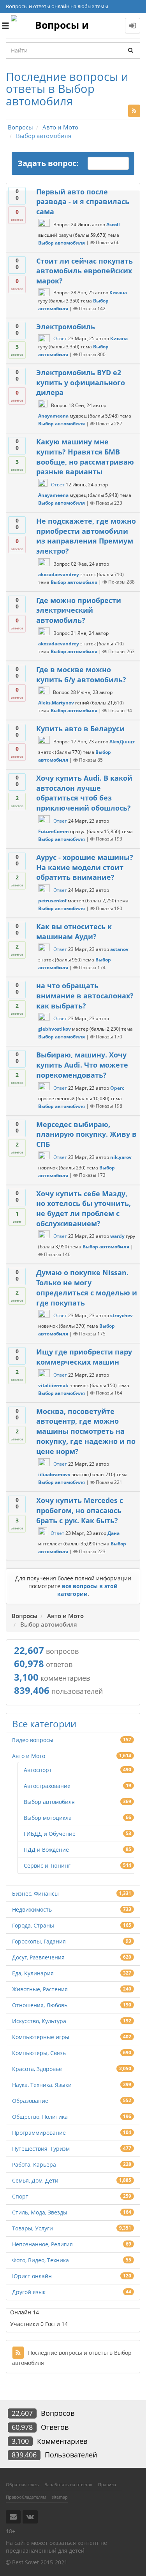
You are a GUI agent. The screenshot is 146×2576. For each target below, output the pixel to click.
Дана (113, 1534)
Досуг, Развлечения (38, 1957)
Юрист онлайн (32, 2276)
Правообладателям (26, 2497)
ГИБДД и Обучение (50, 1834)
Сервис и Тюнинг (47, 1866)
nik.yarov (121, 1157)
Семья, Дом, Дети (35, 2180)
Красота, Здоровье (37, 2069)
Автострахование (47, 1786)
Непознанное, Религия (42, 2244)
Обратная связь (22, 2484)
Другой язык (29, 2292)
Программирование (39, 2133)
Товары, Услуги (33, 2228)
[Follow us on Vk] (30, 2517)
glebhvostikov (55, 1029)
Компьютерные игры (41, 2037)
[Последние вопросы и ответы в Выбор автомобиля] (134, 111)
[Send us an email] (13, 2517)
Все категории (44, 1724)
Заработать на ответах (69, 2484)
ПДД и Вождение (46, 1850)
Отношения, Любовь (40, 2005)
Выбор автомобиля (62, 242)
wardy (117, 1236)
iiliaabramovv (54, 1474)
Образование (30, 2101)
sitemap (60, 2497)
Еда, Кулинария (33, 1973)
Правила (107, 2484)
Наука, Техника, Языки (42, 2085)
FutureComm (54, 831)
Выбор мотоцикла (48, 1818)
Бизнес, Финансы (35, 1894)
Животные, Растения (40, 1989)
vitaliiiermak (53, 1385)
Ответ (60, 338)
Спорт (20, 2196)
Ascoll (113, 225)
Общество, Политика (40, 2117)
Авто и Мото (29, 1756)
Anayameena (53, 416)
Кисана (118, 293)
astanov (119, 950)
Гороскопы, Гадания (39, 1941)
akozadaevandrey (59, 574)
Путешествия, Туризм (41, 2149)
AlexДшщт (122, 742)
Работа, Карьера (34, 2164)
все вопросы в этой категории (88, 1590)
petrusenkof (52, 901)
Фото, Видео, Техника (40, 2260)
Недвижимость (32, 1909)
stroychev (121, 1316)
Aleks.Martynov (56, 703)
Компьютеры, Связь (39, 2053)
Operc (117, 1088)
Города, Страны (33, 1925)
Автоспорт (38, 1770)
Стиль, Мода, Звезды (40, 2212)
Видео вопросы (33, 1740)
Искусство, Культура (39, 2021)
